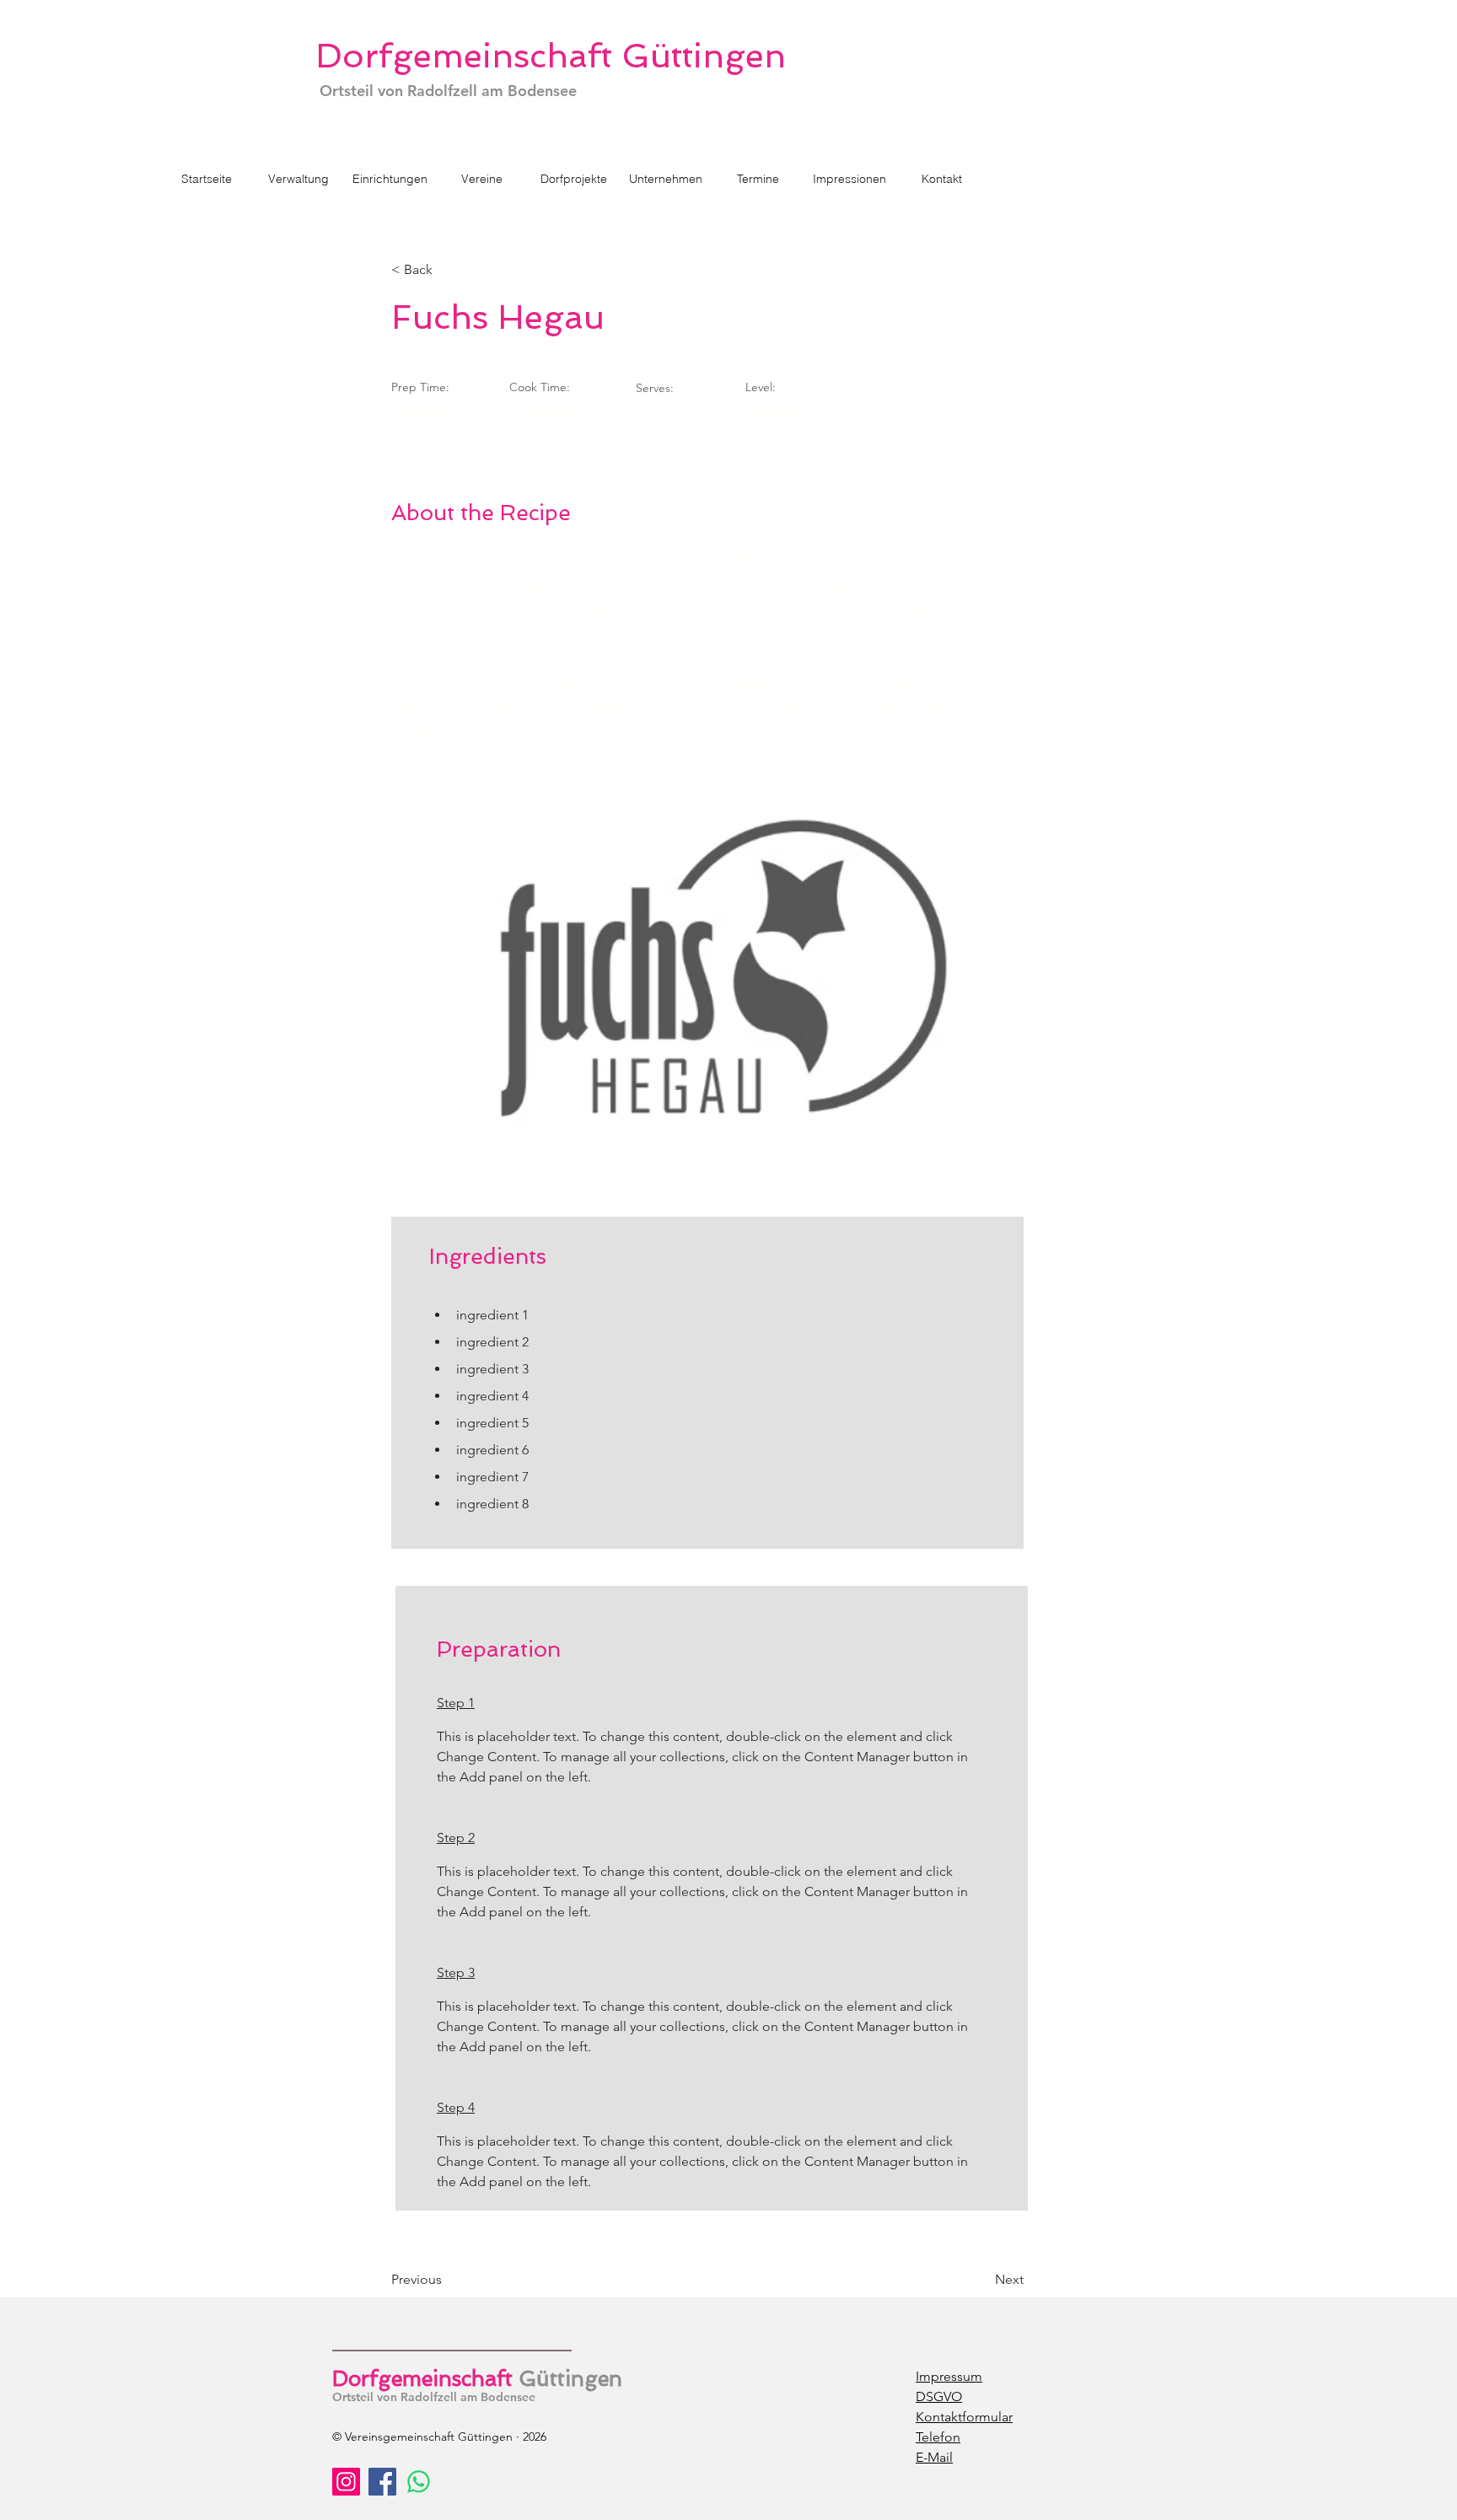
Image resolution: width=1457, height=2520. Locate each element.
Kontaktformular (964, 2417)
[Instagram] (346, 2482)
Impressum (949, 2376)
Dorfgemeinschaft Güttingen (551, 56)
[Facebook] (382, 2482)
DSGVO (939, 2396)
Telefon (938, 2437)
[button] (574, 179)
